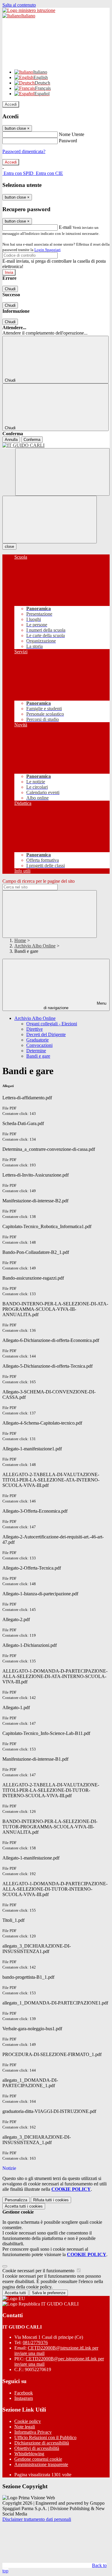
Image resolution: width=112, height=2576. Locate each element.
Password (68, 141)
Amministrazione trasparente (41, 2464)
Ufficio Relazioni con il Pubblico (45, 2437)
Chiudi (10, 289)
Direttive (34, 1029)
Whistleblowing (29, 2454)
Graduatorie (37, 1040)
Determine (36, 1051)
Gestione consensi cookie (38, 2459)
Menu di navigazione (75, 1006)
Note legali (25, 2427)
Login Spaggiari (47, 250)
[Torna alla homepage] (56, 445)
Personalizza (16, 2200)
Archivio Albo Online (35, 946)
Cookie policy (28, 2421)
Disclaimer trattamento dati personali (37, 2519)
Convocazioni (39, 1045)
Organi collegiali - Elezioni (52, 1024)
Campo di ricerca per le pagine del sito (39, 881)
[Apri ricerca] (62, 472)
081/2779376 (35, 2343)
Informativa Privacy (33, 2432)
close (9, 547)
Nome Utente (72, 134)
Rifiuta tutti (51, 2200)
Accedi (11, 104)
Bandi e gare (38, 1056)
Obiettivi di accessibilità (37, 2448)
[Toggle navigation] (50, 520)
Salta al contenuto (19, 5)
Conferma (32, 440)
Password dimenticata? (24, 151)
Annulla (11, 440)
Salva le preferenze (49, 2293)
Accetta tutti (24, 2206)
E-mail (65, 227)
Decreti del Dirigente (46, 1034)
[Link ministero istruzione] (29, 10)
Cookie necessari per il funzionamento (39, 2271)
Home (20, 940)
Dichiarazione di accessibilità (42, 2443)
